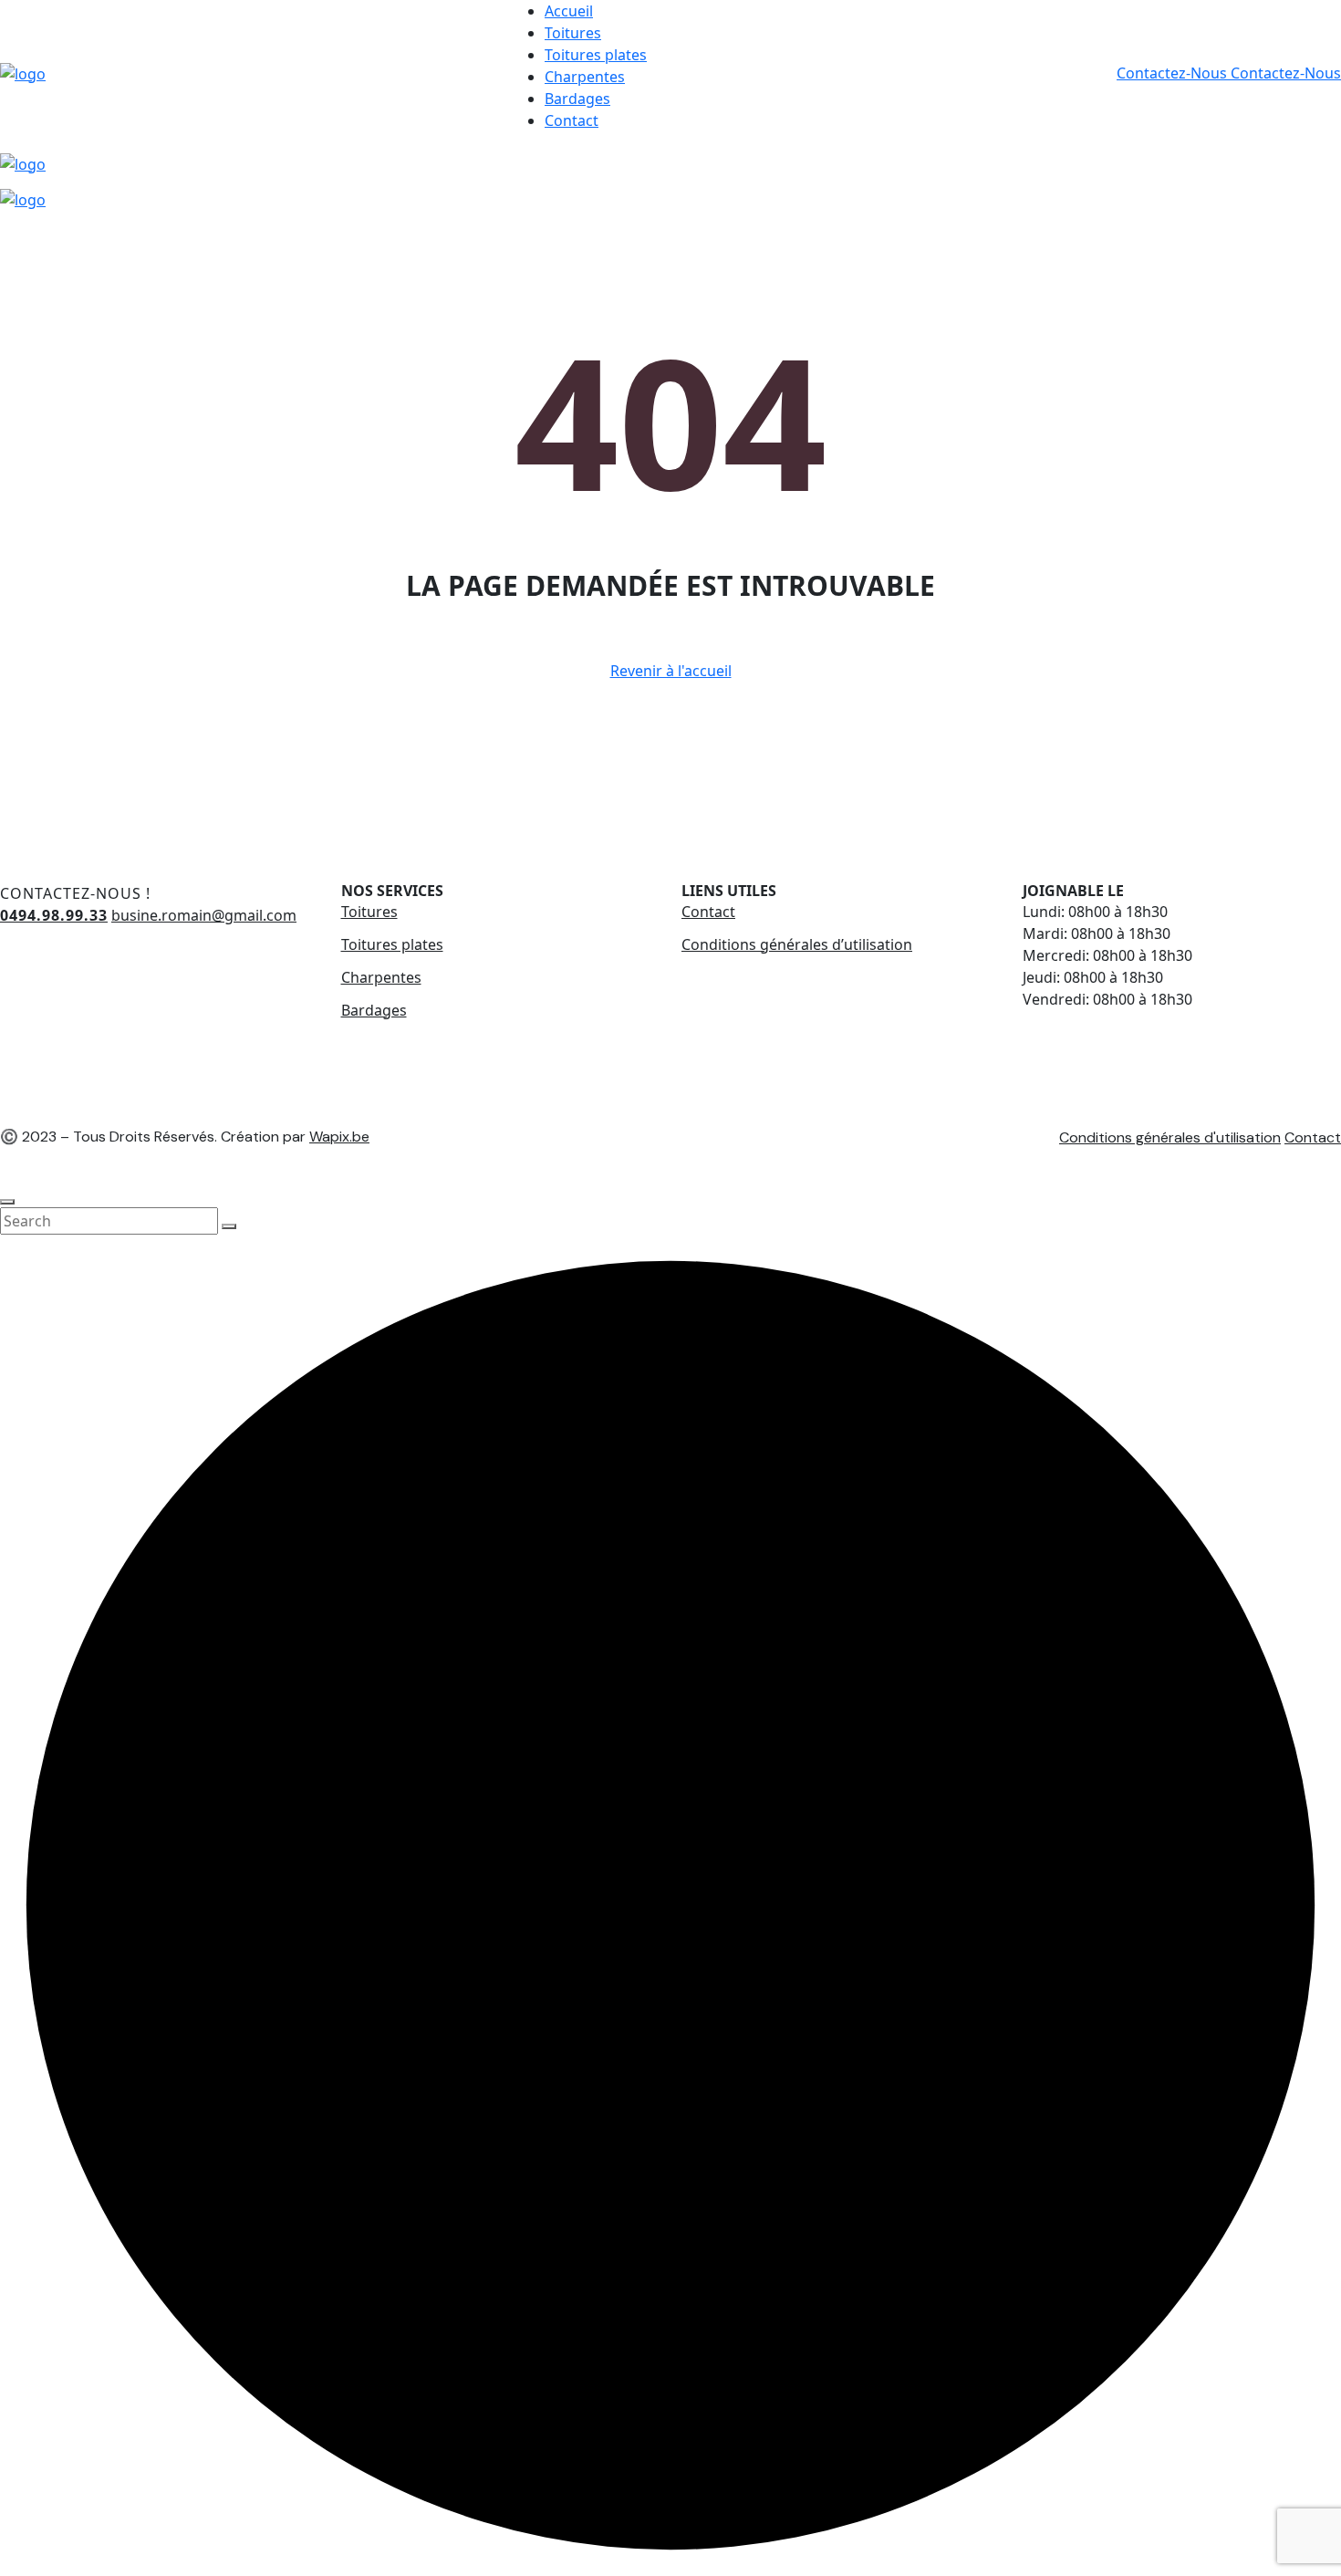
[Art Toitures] (23, 72)
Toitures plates (596, 55)
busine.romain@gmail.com (204, 915)
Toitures (573, 33)
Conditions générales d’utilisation (797, 944)
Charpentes (585, 77)
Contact (572, 120)
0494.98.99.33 (54, 915)
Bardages (577, 99)
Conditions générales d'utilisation (1170, 1137)
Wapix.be (339, 1137)
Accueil (569, 11)
